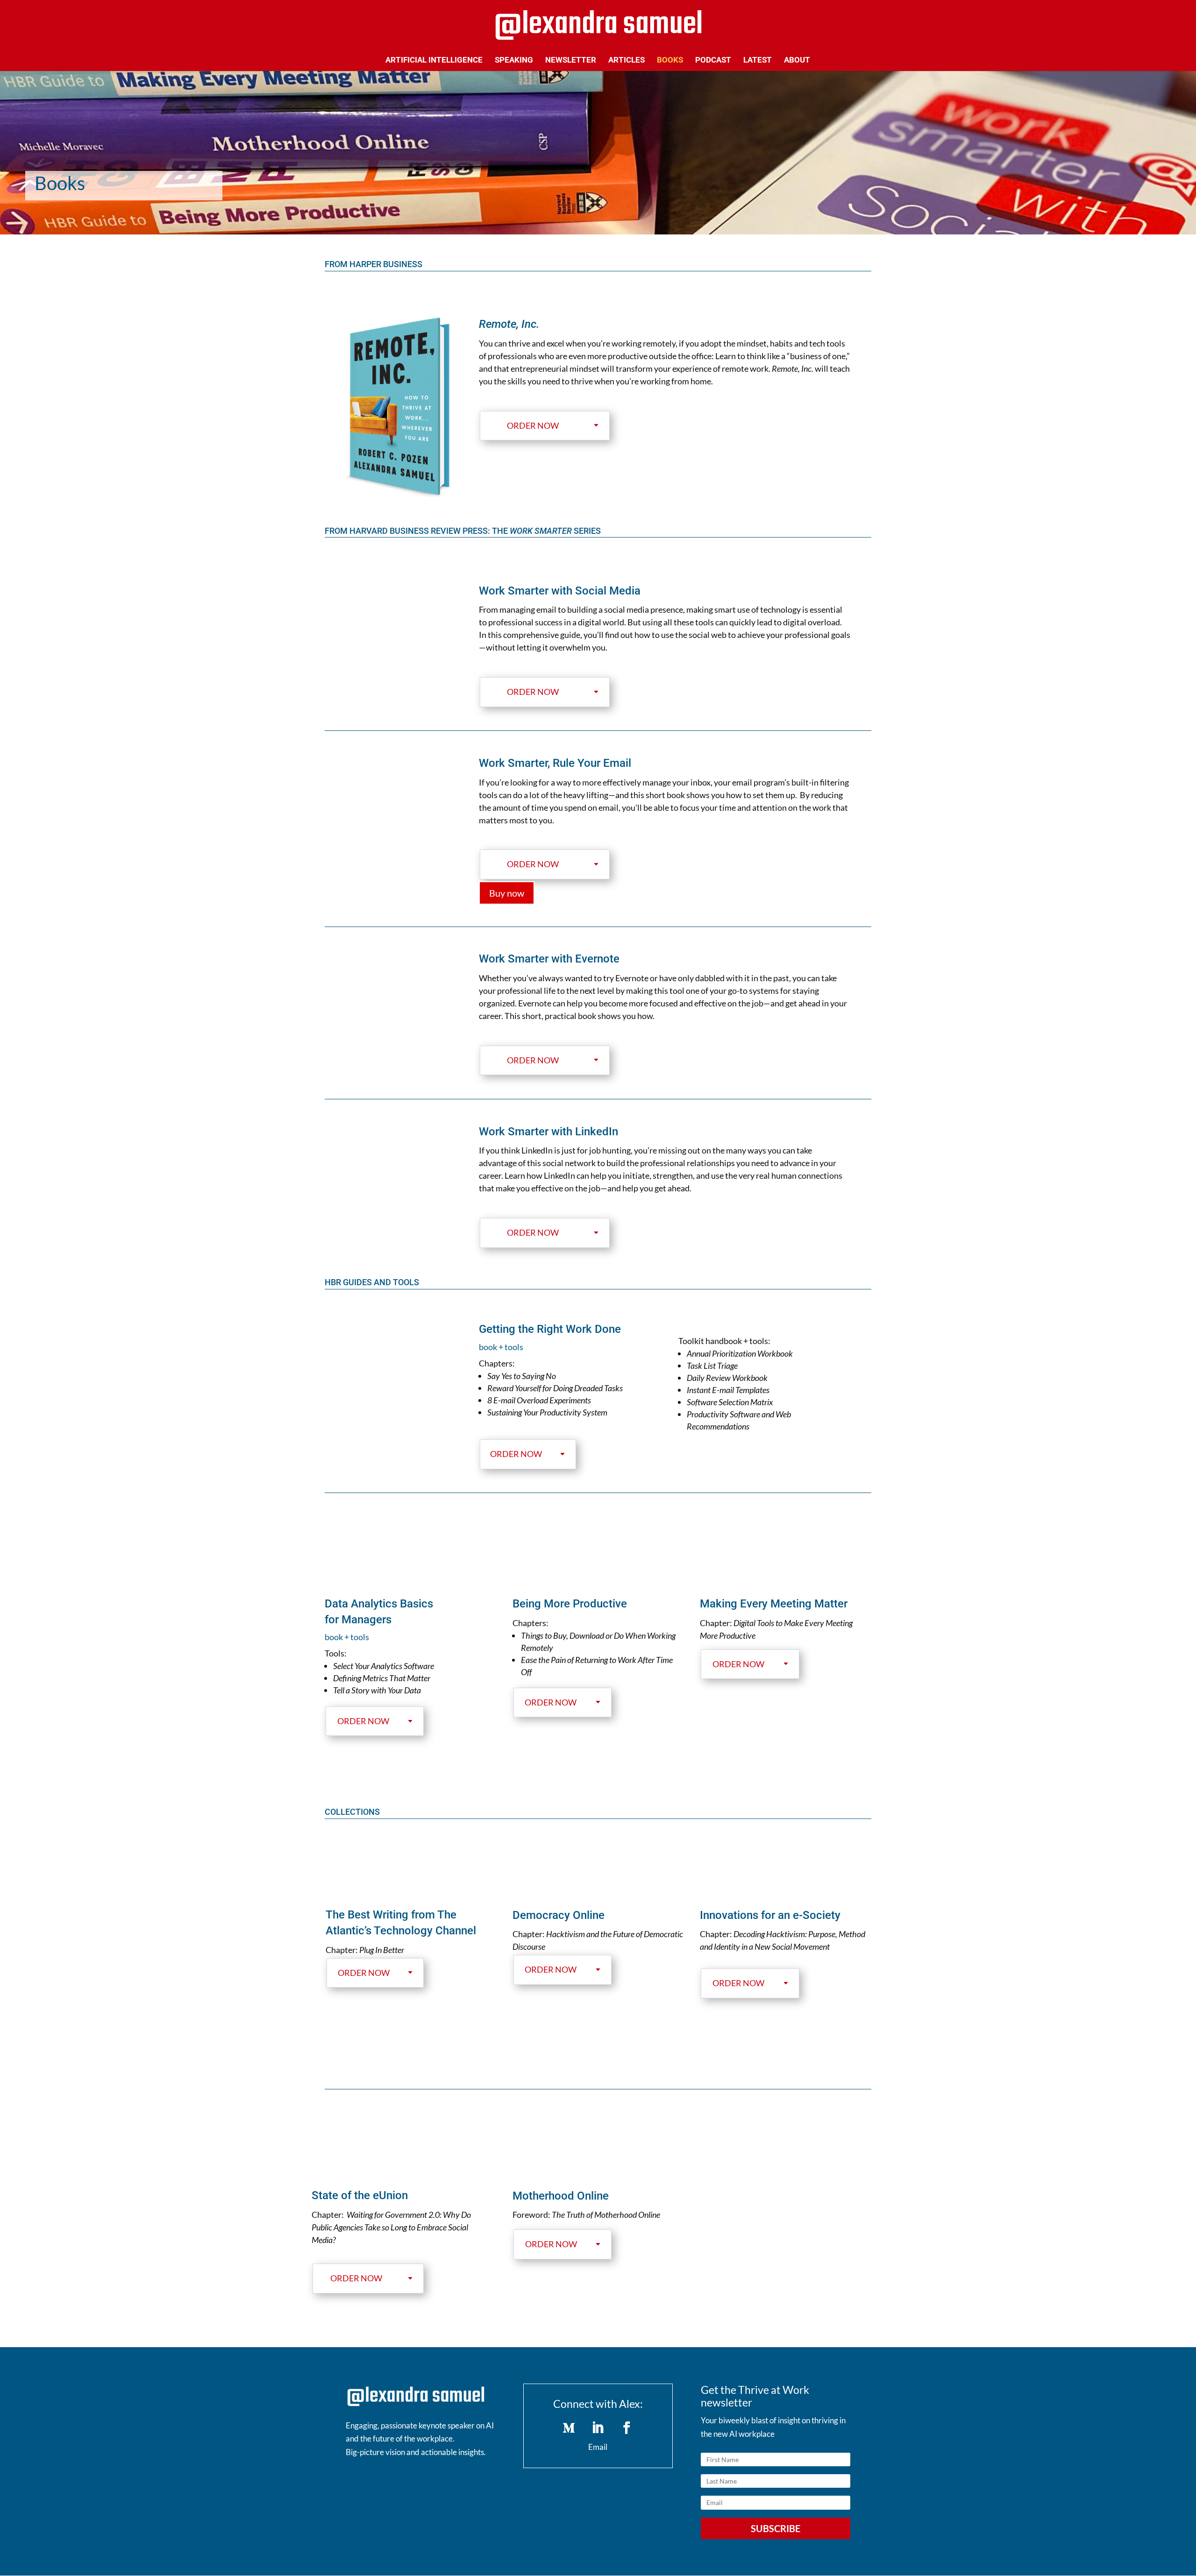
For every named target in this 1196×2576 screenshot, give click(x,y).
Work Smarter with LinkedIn (548, 1132)
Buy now (507, 893)
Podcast (713, 60)
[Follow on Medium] (569, 2428)
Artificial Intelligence (434, 60)
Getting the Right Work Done (550, 1329)
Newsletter (571, 60)
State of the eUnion (360, 2195)
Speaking (514, 60)
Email (598, 2447)
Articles (626, 60)
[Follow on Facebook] (627, 2428)
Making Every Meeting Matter (774, 1604)
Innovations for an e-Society (770, 1915)
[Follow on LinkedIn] (598, 2428)
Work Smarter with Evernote (549, 959)
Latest (758, 60)
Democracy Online (559, 1915)
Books (670, 60)
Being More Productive (570, 1604)
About (797, 60)
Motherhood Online (561, 2196)
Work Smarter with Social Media (560, 591)
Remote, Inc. (509, 324)
